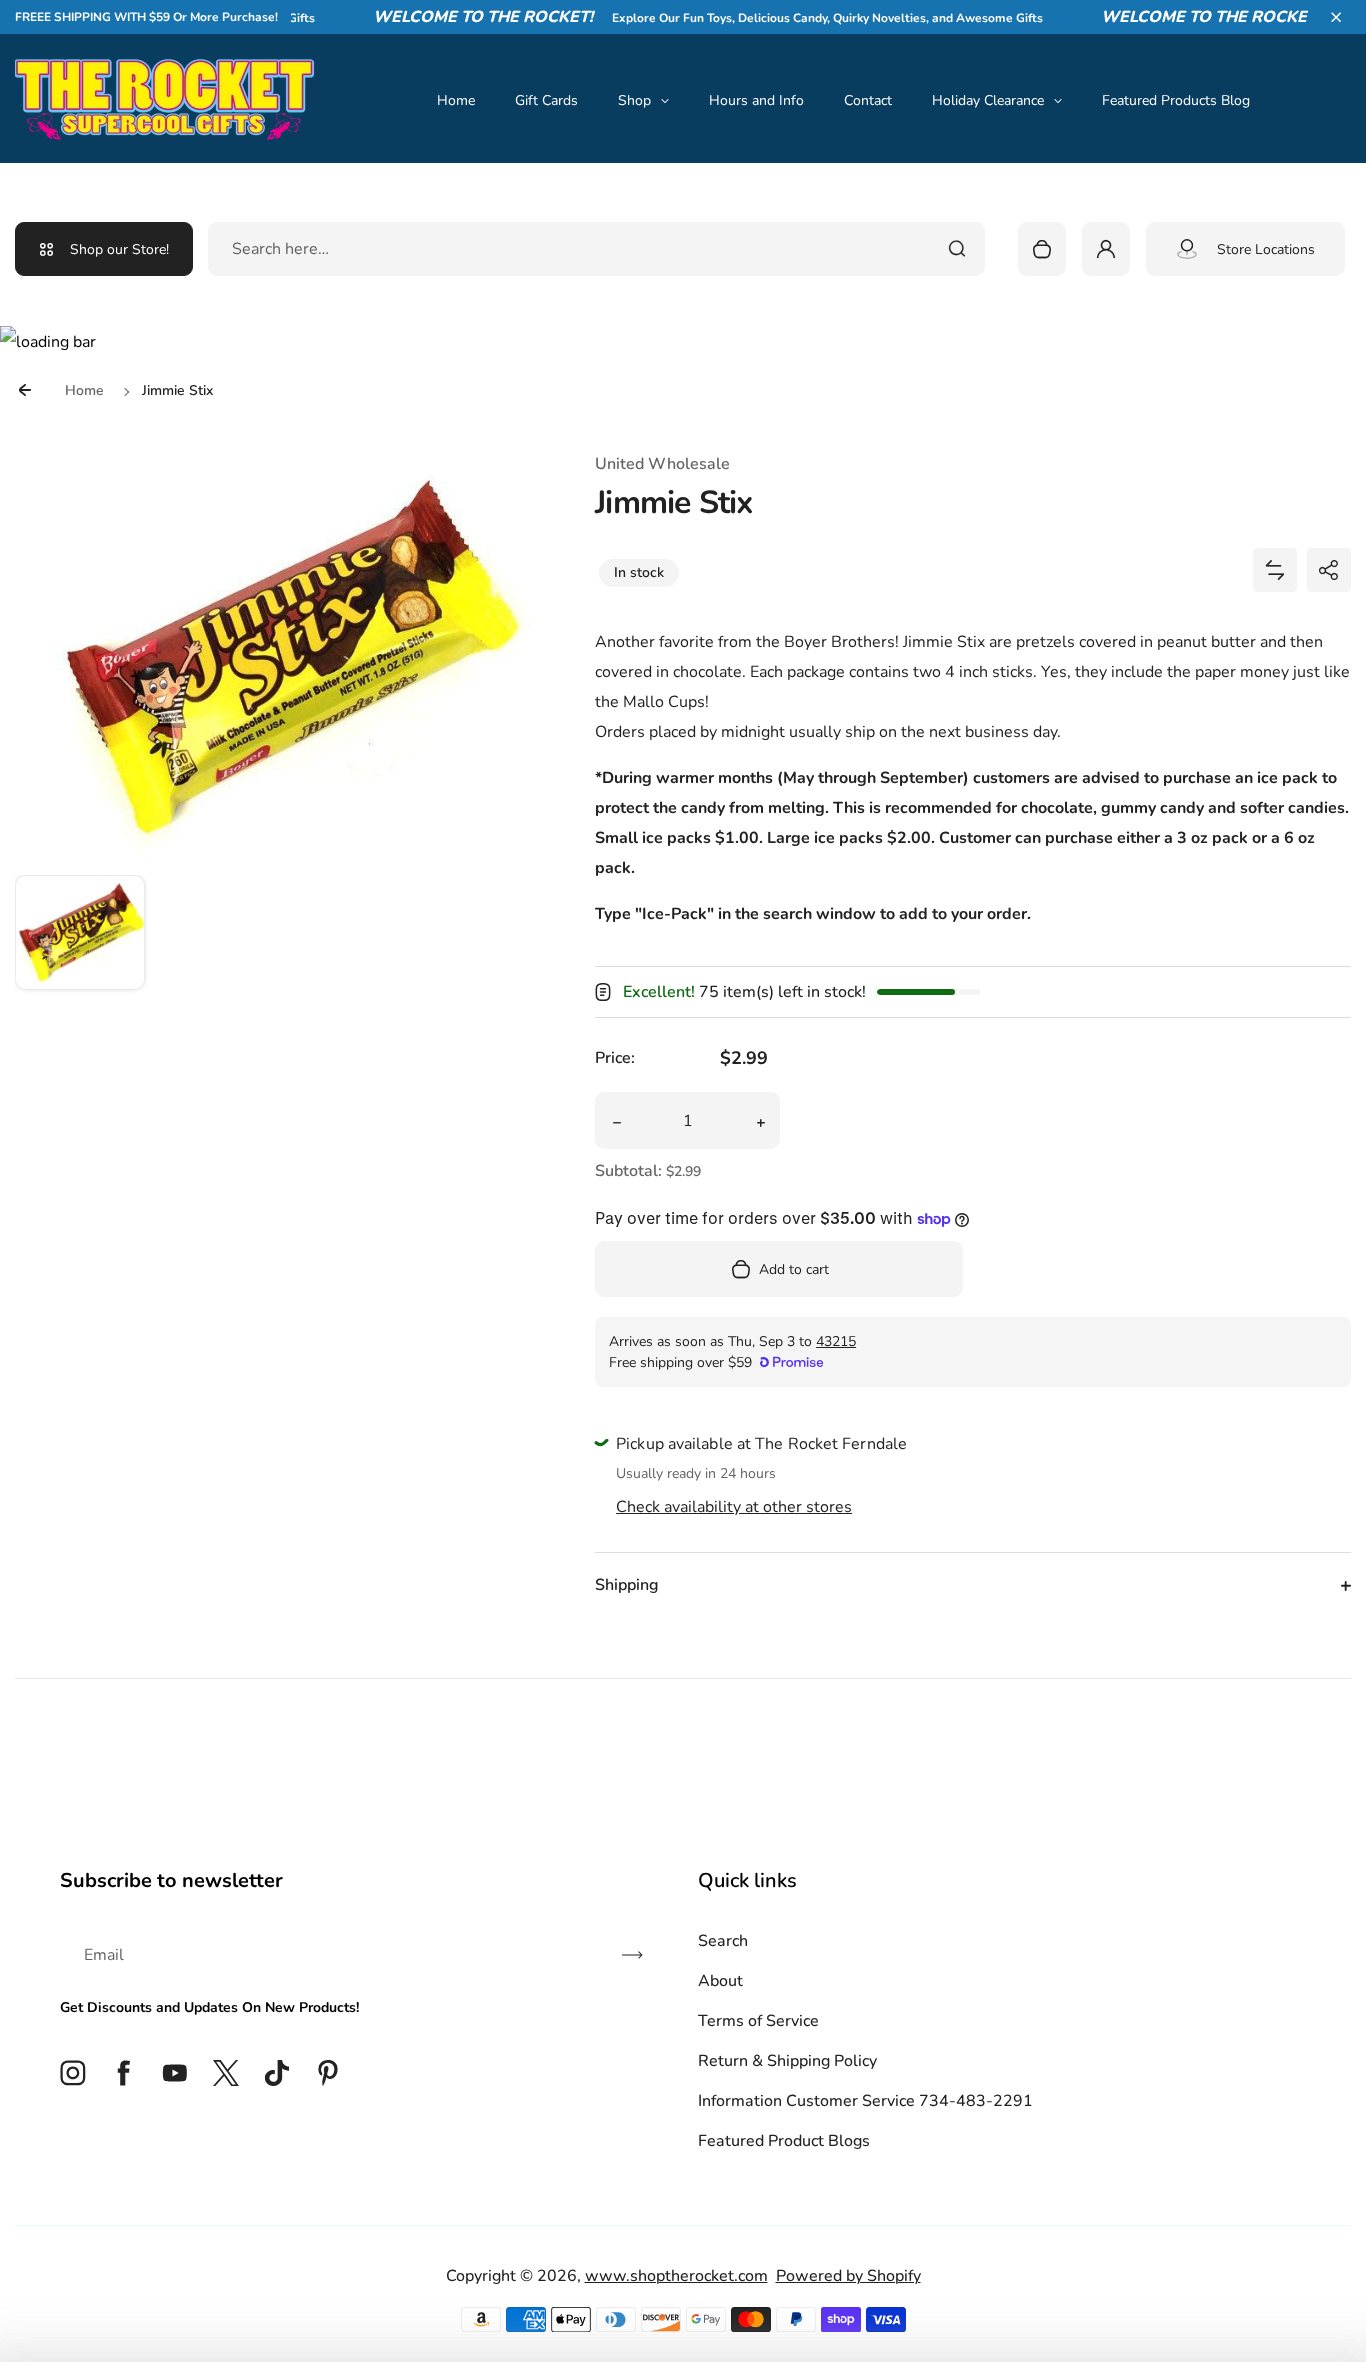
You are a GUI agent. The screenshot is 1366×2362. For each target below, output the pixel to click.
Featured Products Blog (1176, 100)
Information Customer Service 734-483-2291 (865, 2101)
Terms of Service (758, 2021)
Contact (868, 100)
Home (456, 100)
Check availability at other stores (734, 1507)
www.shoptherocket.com (676, 2276)
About (720, 1981)
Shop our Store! (119, 249)
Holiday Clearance (988, 100)
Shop (634, 100)
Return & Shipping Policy (787, 2061)
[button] (1336, 17)
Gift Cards (546, 100)
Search (723, 1941)
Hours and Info (756, 100)
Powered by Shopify (848, 2276)
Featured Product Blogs (784, 2141)
